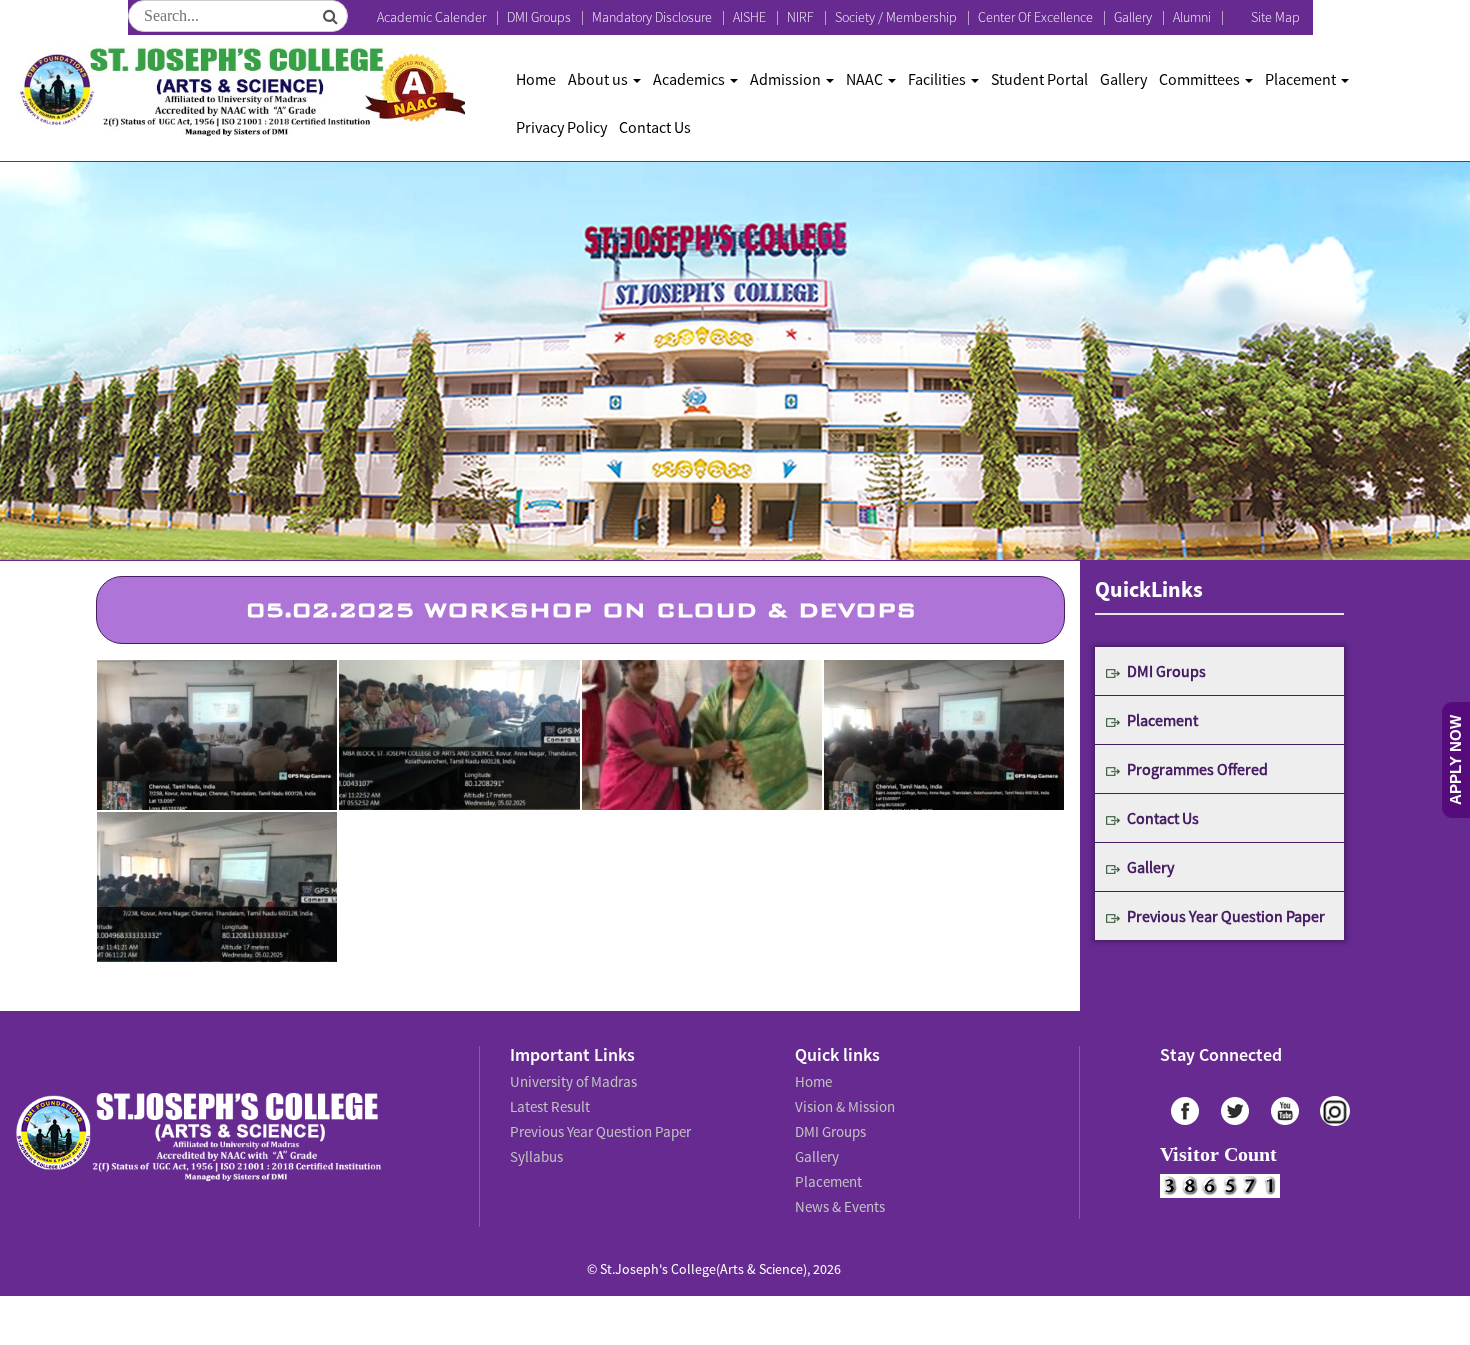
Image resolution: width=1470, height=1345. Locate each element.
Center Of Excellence (1035, 17)
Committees (1201, 79)
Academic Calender (431, 17)
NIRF (800, 17)
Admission (787, 79)
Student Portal (1039, 79)
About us (599, 79)
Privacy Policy (561, 127)
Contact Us (655, 127)
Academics (690, 79)
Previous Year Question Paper (1226, 916)
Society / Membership (896, 17)
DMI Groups (539, 17)
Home (536, 79)
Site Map (1275, 17)
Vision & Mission (842, 1102)
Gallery (1133, 17)
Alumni (1192, 17)
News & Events (838, 1190)
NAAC (866, 79)
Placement (1302, 79)
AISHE (749, 17)
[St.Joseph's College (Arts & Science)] (240, 91)
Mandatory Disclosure (652, 17)
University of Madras (570, 1080)
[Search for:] (238, 16)
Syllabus (535, 1146)
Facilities (938, 79)
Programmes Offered (1197, 769)
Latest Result (549, 1102)
